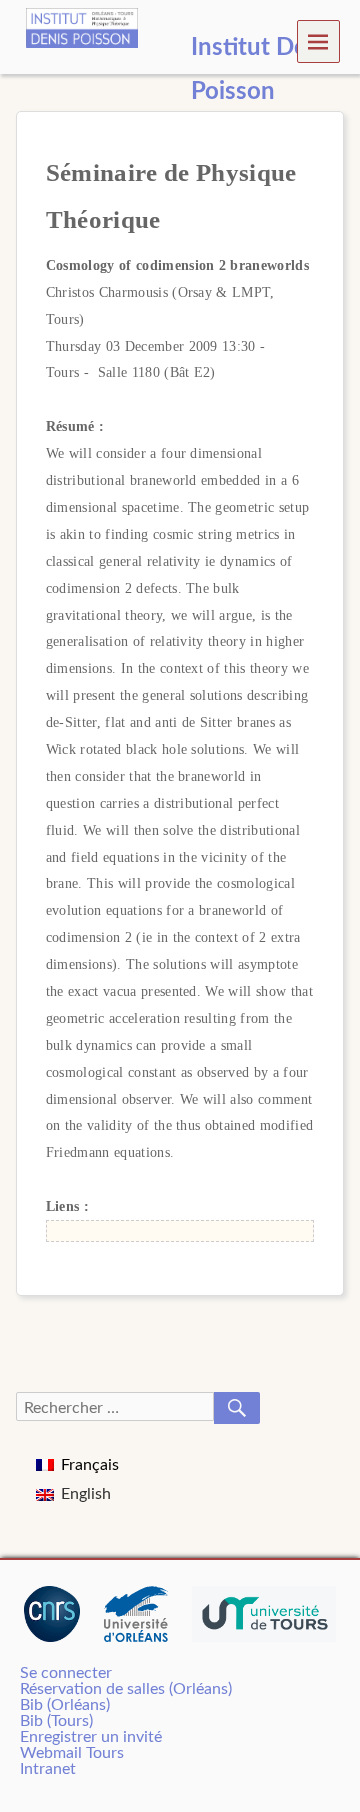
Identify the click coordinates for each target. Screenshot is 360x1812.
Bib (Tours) (56, 1721)
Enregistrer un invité (91, 1737)
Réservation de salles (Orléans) (126, 1689)
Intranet (48, 1769)
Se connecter (66, 1673)
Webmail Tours (72, 1753)
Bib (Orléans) (65, 1705)
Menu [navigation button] (319, 41)
